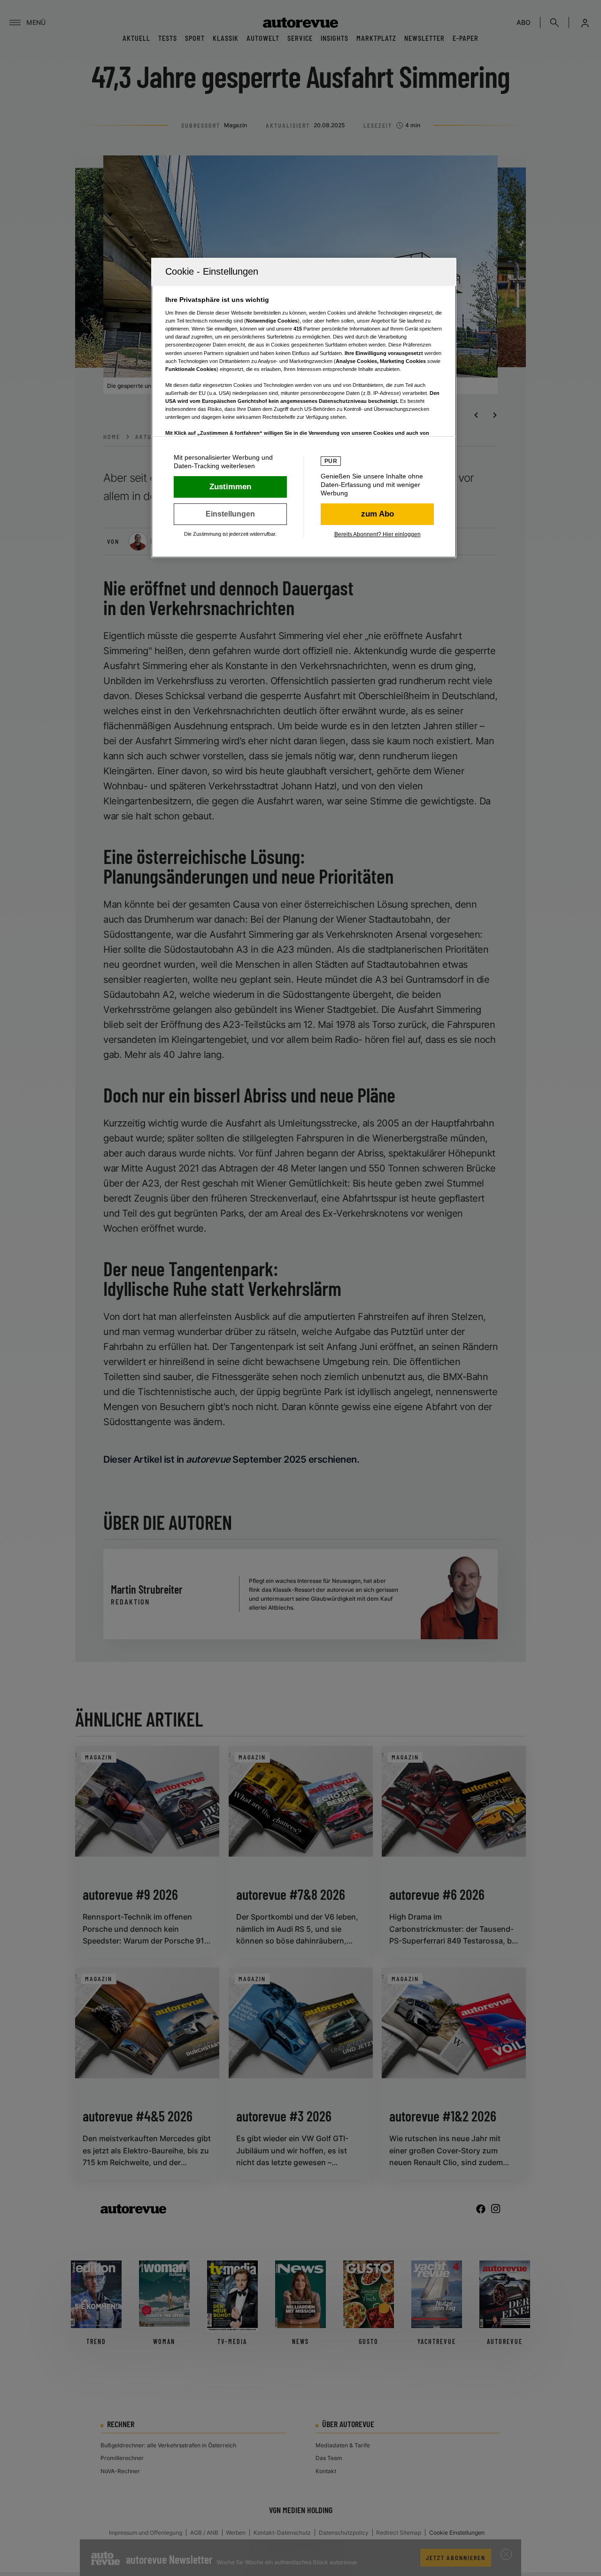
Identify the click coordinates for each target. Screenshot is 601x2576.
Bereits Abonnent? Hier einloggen (378, 534)
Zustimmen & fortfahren (230, 487)
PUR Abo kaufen (377, 514)
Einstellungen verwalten (230, 514)
